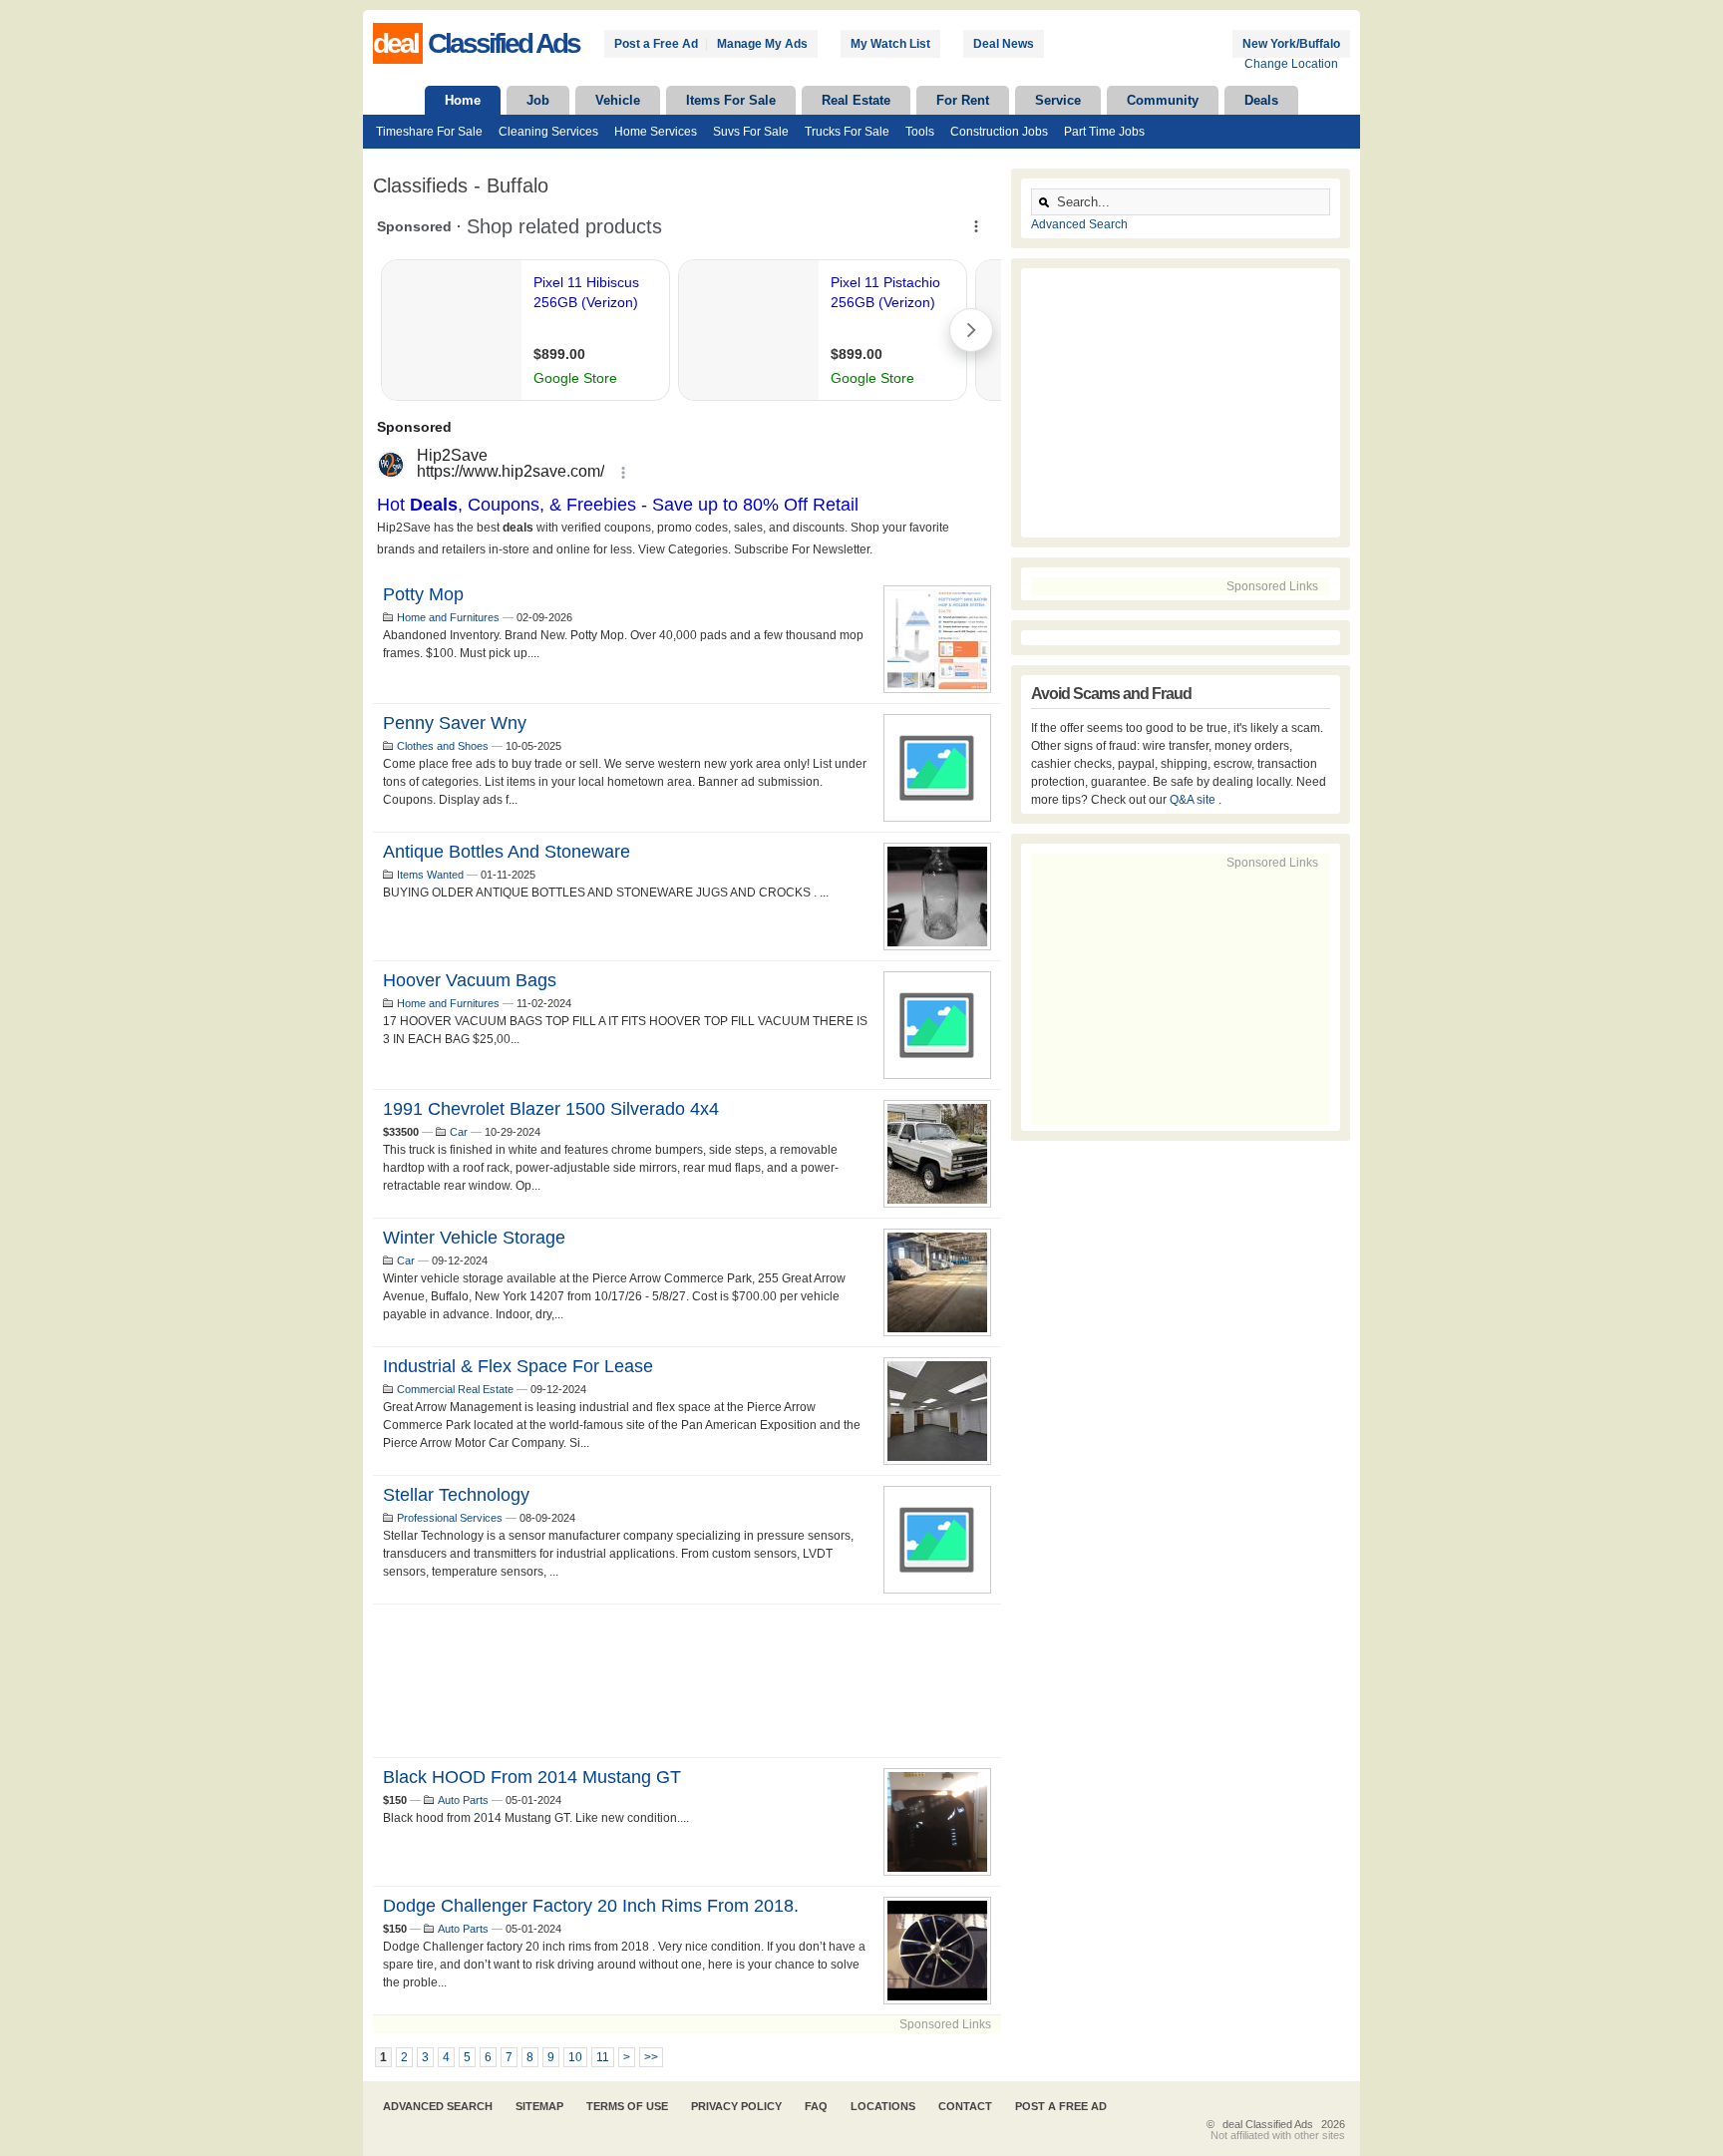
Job (538, 100)
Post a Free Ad (656, 44)
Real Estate (856, 100)
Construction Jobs (999, 132)
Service (1058, 100)
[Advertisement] (687, 1681)
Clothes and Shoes (443, 746)
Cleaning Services (548, 132)
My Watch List (890, 44)
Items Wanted (430, 875)
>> (651, 2057)
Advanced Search (1079, 224)
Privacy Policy (736, 2106)
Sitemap (539, 2106)
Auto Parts (463, 1800)
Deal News (1004, 44)
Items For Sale (731, 100)
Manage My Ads (762, 44)
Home (463, 100)
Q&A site (1194, 800)
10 (575, 2057)
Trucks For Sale (847, 132)
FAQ (816, 2106)
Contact (965, 2106)
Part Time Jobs (1104, 132)
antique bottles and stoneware (507, 852)
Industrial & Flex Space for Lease (518, 1366)
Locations (883, 2106)
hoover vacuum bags (470, 980)
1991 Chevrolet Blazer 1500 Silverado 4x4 (551, 1109)
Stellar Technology (456, 1495)
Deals (1261, 100)
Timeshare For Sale (429, 132)
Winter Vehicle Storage (474, 1238)
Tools (920, 132)
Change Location (1291, 64)
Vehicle (618, 100)
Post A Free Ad (1061, 2106)
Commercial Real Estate (455, 1389)
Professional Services (450, 1518)
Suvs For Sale (751, 132)
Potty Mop (423, 594)
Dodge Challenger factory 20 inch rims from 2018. (591, 1906)
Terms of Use (627, 2106)
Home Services (656, 132)
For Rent (963, 100)
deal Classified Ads (1268, 2124)
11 (603, 2057)
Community (1163, 100)
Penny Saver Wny (455, 723)
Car (459, 1132)
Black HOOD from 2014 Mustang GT (532, 1777)
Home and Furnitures (448, 617)
